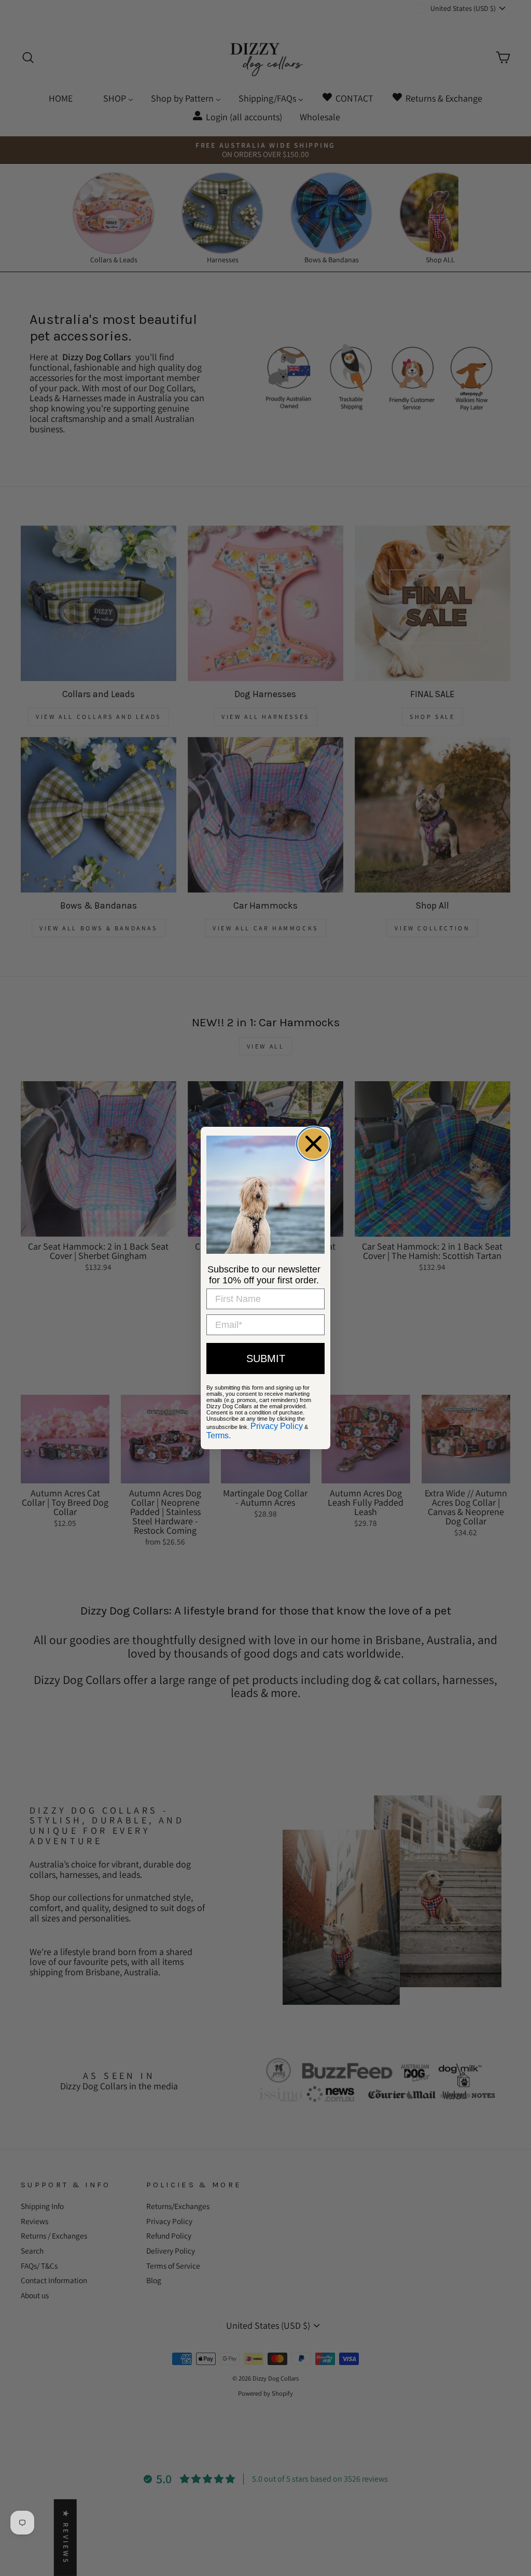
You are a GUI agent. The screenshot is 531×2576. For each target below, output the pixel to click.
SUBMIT (266, 1358)
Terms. (219, 1435)
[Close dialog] (313, 1144)
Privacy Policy (277, 1426)
